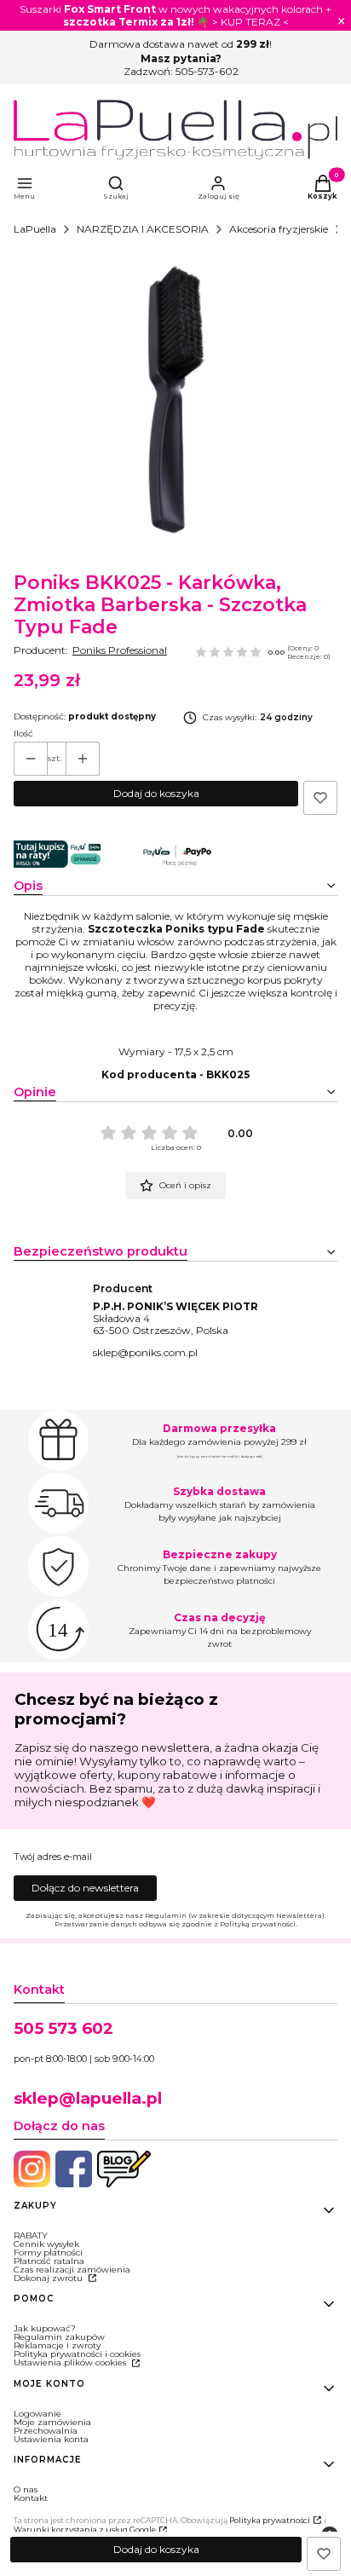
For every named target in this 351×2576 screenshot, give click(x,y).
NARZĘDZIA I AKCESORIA (143, 229)
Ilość (23, 734)
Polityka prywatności (270, 2520)
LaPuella (35, 229)
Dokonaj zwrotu (49, 2278)
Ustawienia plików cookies (71, 2362)
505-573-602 (207, 71)
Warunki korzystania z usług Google (85, 2530)
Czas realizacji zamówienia (72, 2270)
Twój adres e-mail (53, 1857)
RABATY (31, 2235)
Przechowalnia (46, 2431)
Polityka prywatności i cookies (77, 2354)
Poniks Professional (120, 650)
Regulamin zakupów (59, 2337)
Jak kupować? (45, 2328)
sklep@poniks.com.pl (145, 1352)
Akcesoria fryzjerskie (279, 229)
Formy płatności (48, 2253)
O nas (26, 2489)
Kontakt (31, 2498)
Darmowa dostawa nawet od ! (181, 44)
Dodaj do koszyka (156, 793)
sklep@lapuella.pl (88, 2098)
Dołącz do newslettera (85, 1888)
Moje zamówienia (52, 2422)
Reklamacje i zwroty (57, 2345)
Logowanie (37, 2414)
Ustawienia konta (51, 2439)
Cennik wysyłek (46, 2244)
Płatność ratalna (49, 2261)
